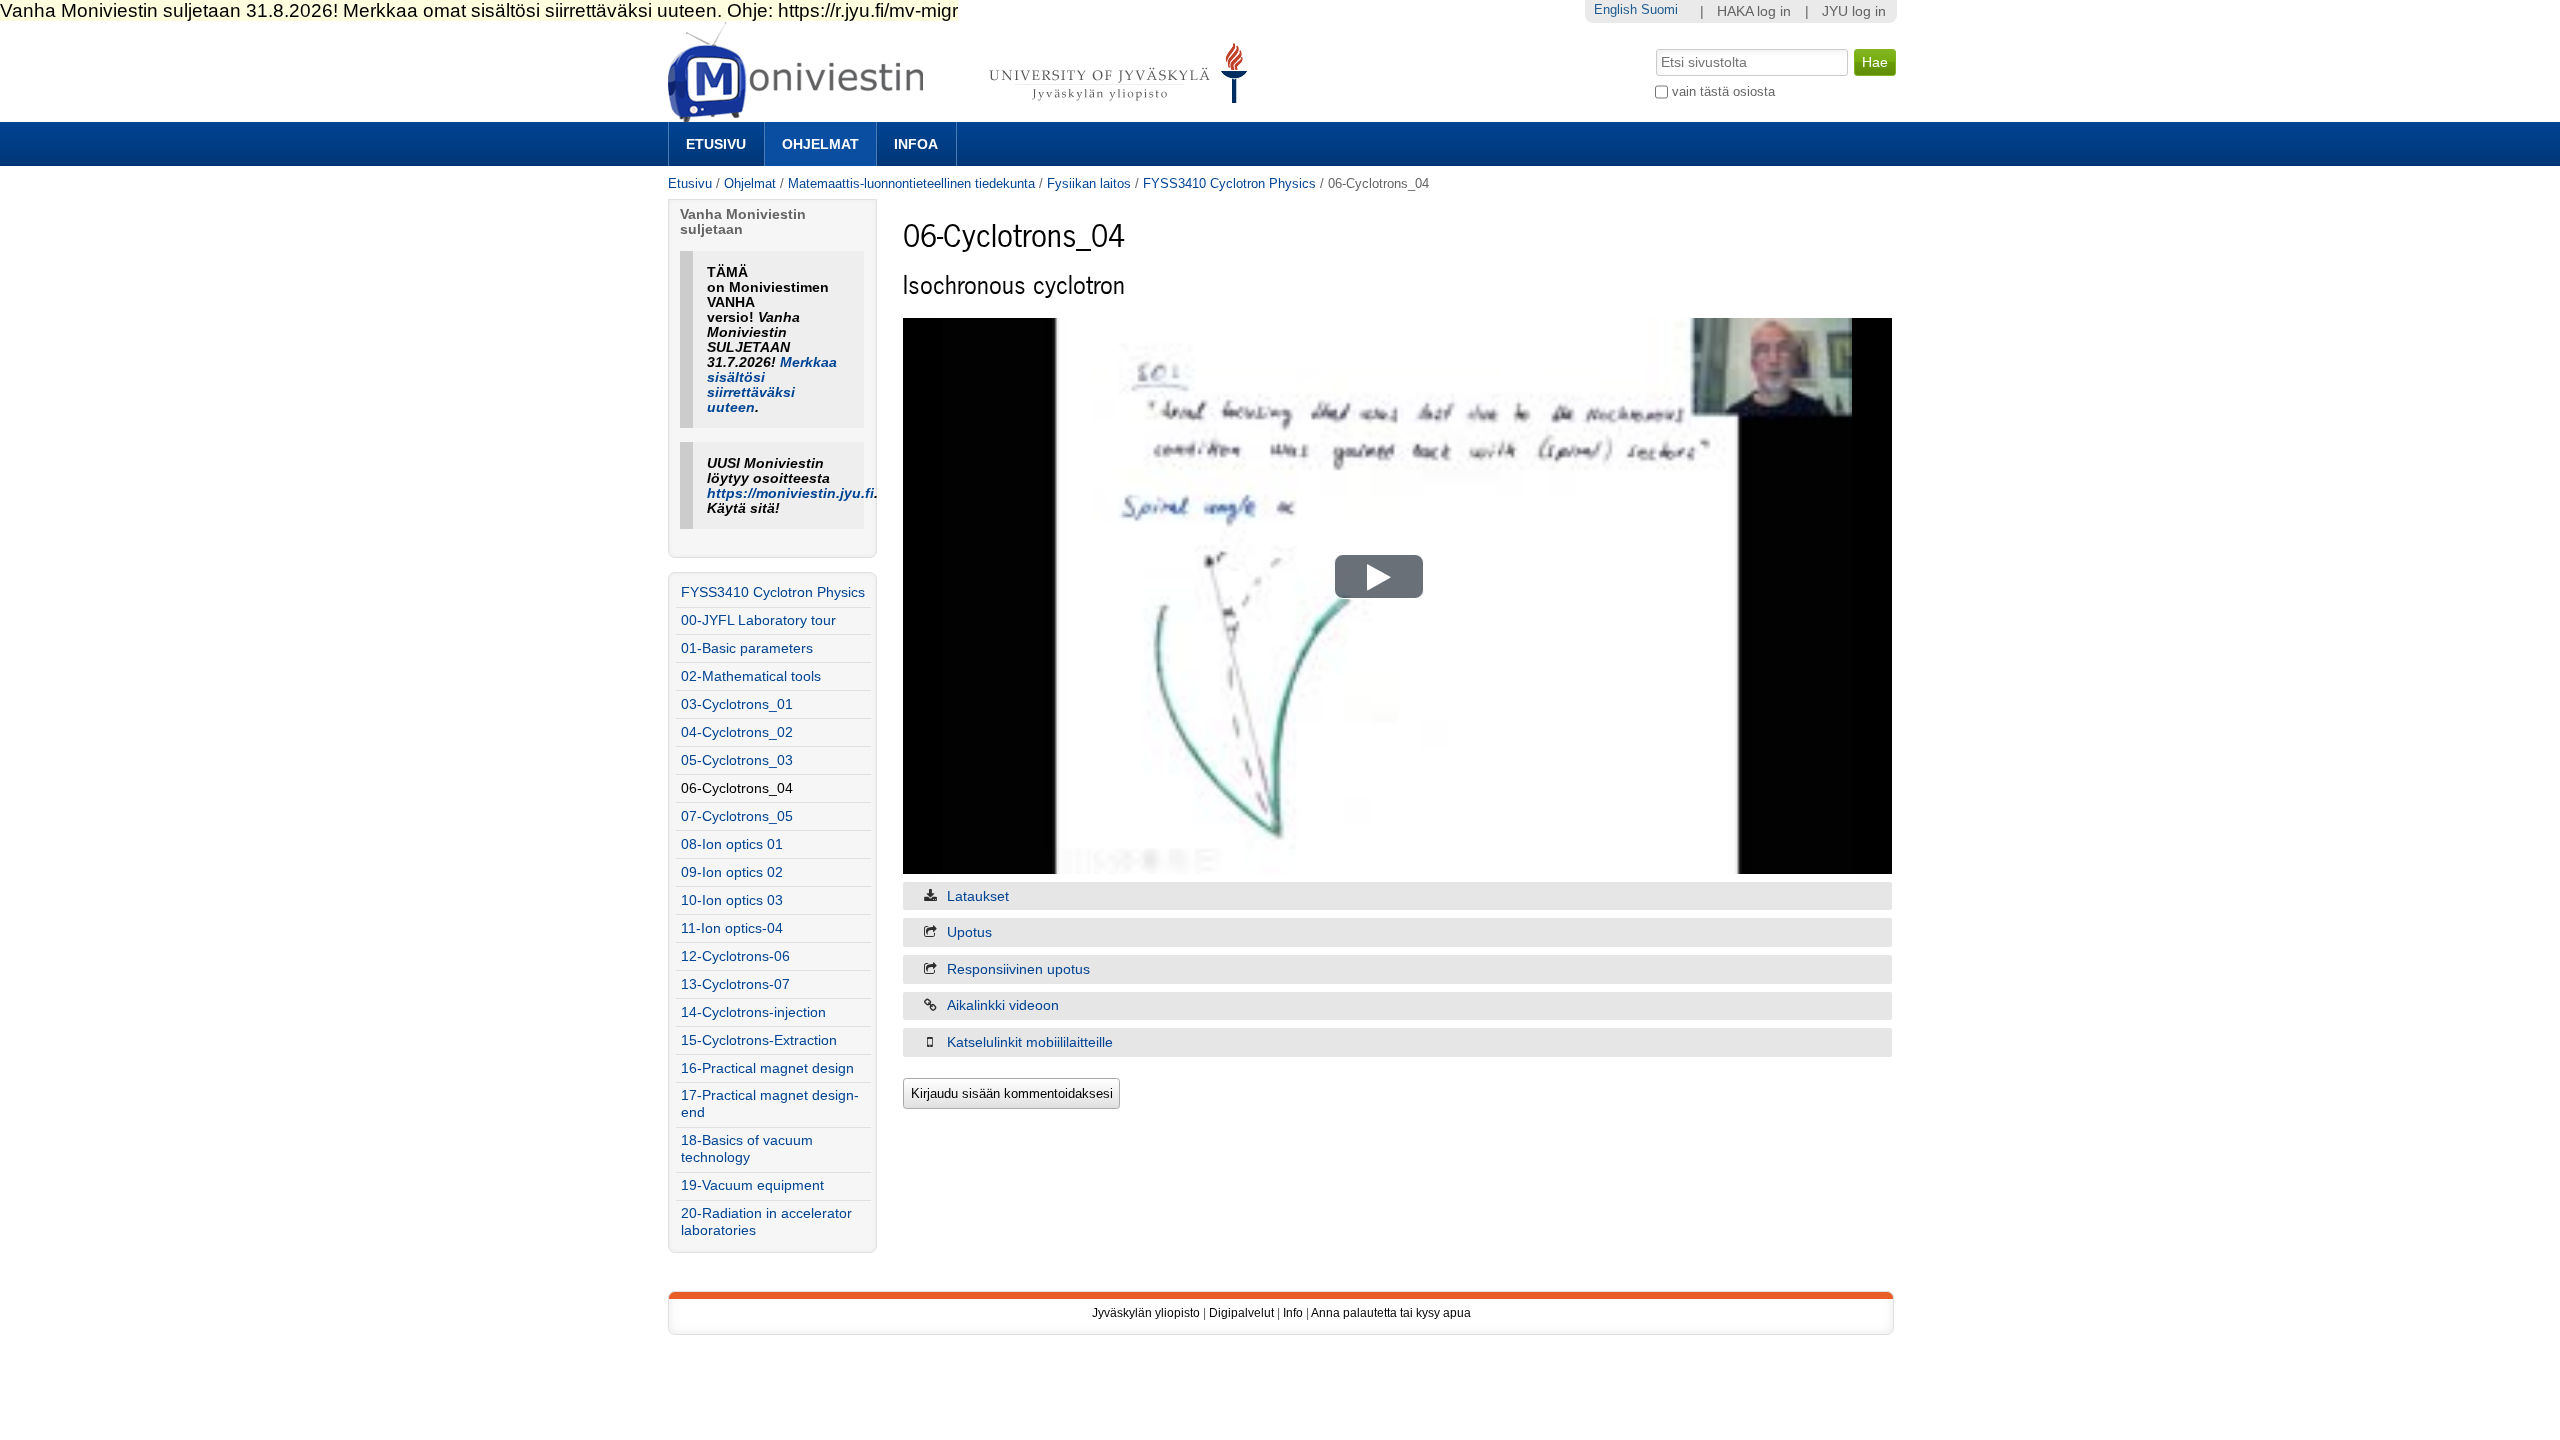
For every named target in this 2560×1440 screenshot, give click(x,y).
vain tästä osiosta (1723, 91)
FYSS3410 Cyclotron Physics (1229, 183)
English (1615, 9)
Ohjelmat (820, 144)
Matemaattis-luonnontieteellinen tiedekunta (911, 183)
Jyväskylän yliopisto (1146, 1313)
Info (1293, 1313)
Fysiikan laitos (1089, 183)
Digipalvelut (1241, 1313)
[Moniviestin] (963, 113)
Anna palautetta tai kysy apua (1391, 1313)
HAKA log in (1754, 11)
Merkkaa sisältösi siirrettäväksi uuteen (772, 385)
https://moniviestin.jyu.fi (790, 493)
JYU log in (1854, 11)
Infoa (916, 144)
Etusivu (716, 144)
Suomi (1659, 9)
